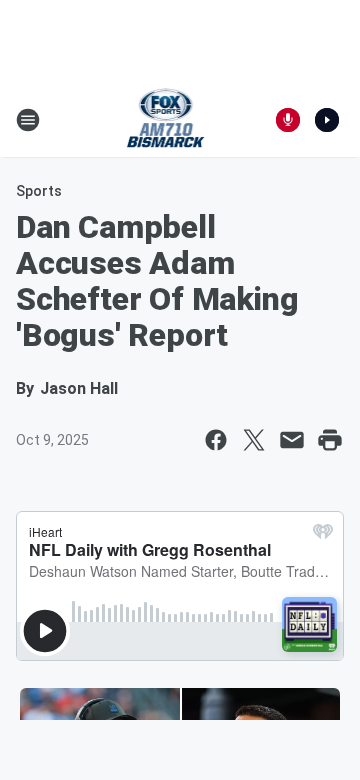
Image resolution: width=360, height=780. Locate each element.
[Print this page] (330, 440)
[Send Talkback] (288, 120)
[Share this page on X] (254, 440)
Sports (39, 191)
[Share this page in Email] (292, 440)
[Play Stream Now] (327, 120)
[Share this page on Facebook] (216, 440)
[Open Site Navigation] (28, 120)
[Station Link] (166, 120)
